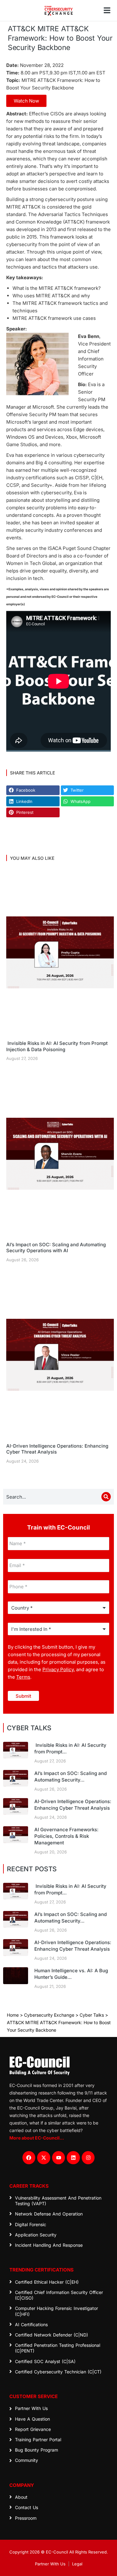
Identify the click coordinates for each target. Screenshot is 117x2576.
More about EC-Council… (37, 2138)
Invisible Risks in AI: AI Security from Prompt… (70, 1748)
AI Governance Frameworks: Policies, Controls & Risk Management (66, 1836)
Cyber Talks (92, 2015)
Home (13, 2015)
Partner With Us (50, 2564)
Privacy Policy (58, 1669)
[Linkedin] (73, 2158)
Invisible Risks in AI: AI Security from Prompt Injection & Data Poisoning (57, 1046)
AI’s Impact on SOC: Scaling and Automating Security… (71, 1777)
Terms (23, 1677)
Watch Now (26, 101)
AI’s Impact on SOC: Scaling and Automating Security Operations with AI (56, 1248)
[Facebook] (29, 2158)
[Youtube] (59, 2158)
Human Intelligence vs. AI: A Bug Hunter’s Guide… (71, 1974)
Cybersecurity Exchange (49, 2015)
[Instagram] (88, 2158)
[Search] (106, 1497)
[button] (107, 10)
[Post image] (60, 952)
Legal (77, 2564)
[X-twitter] (44, 2158)
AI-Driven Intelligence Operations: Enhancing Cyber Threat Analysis (57, 1449)
